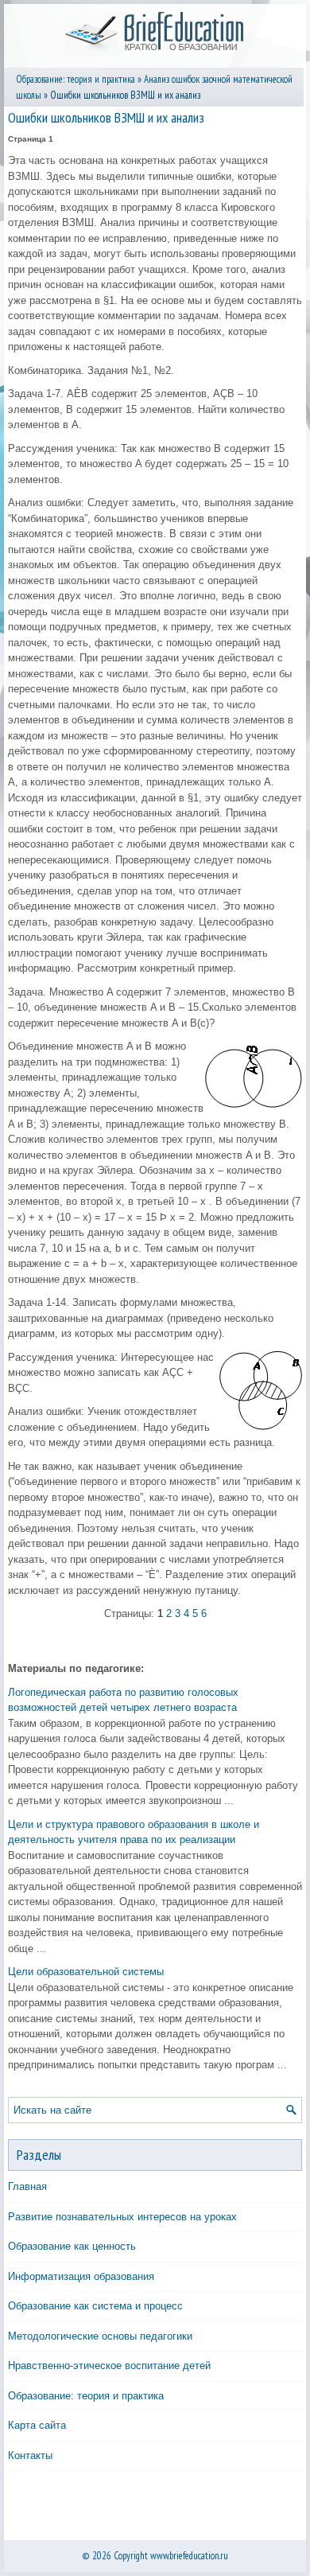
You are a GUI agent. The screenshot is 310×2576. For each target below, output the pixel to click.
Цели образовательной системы (86, 1972)
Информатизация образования (81, 2276)
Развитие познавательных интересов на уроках (122, 2217)
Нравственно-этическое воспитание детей (109, 2366)
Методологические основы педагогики (100, 2336)
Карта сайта (37, 2425)
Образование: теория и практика (76, 79)
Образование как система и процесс (95, 2306)
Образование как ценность (72, 2246)
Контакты (30, 2455)
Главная (27, 2186)
